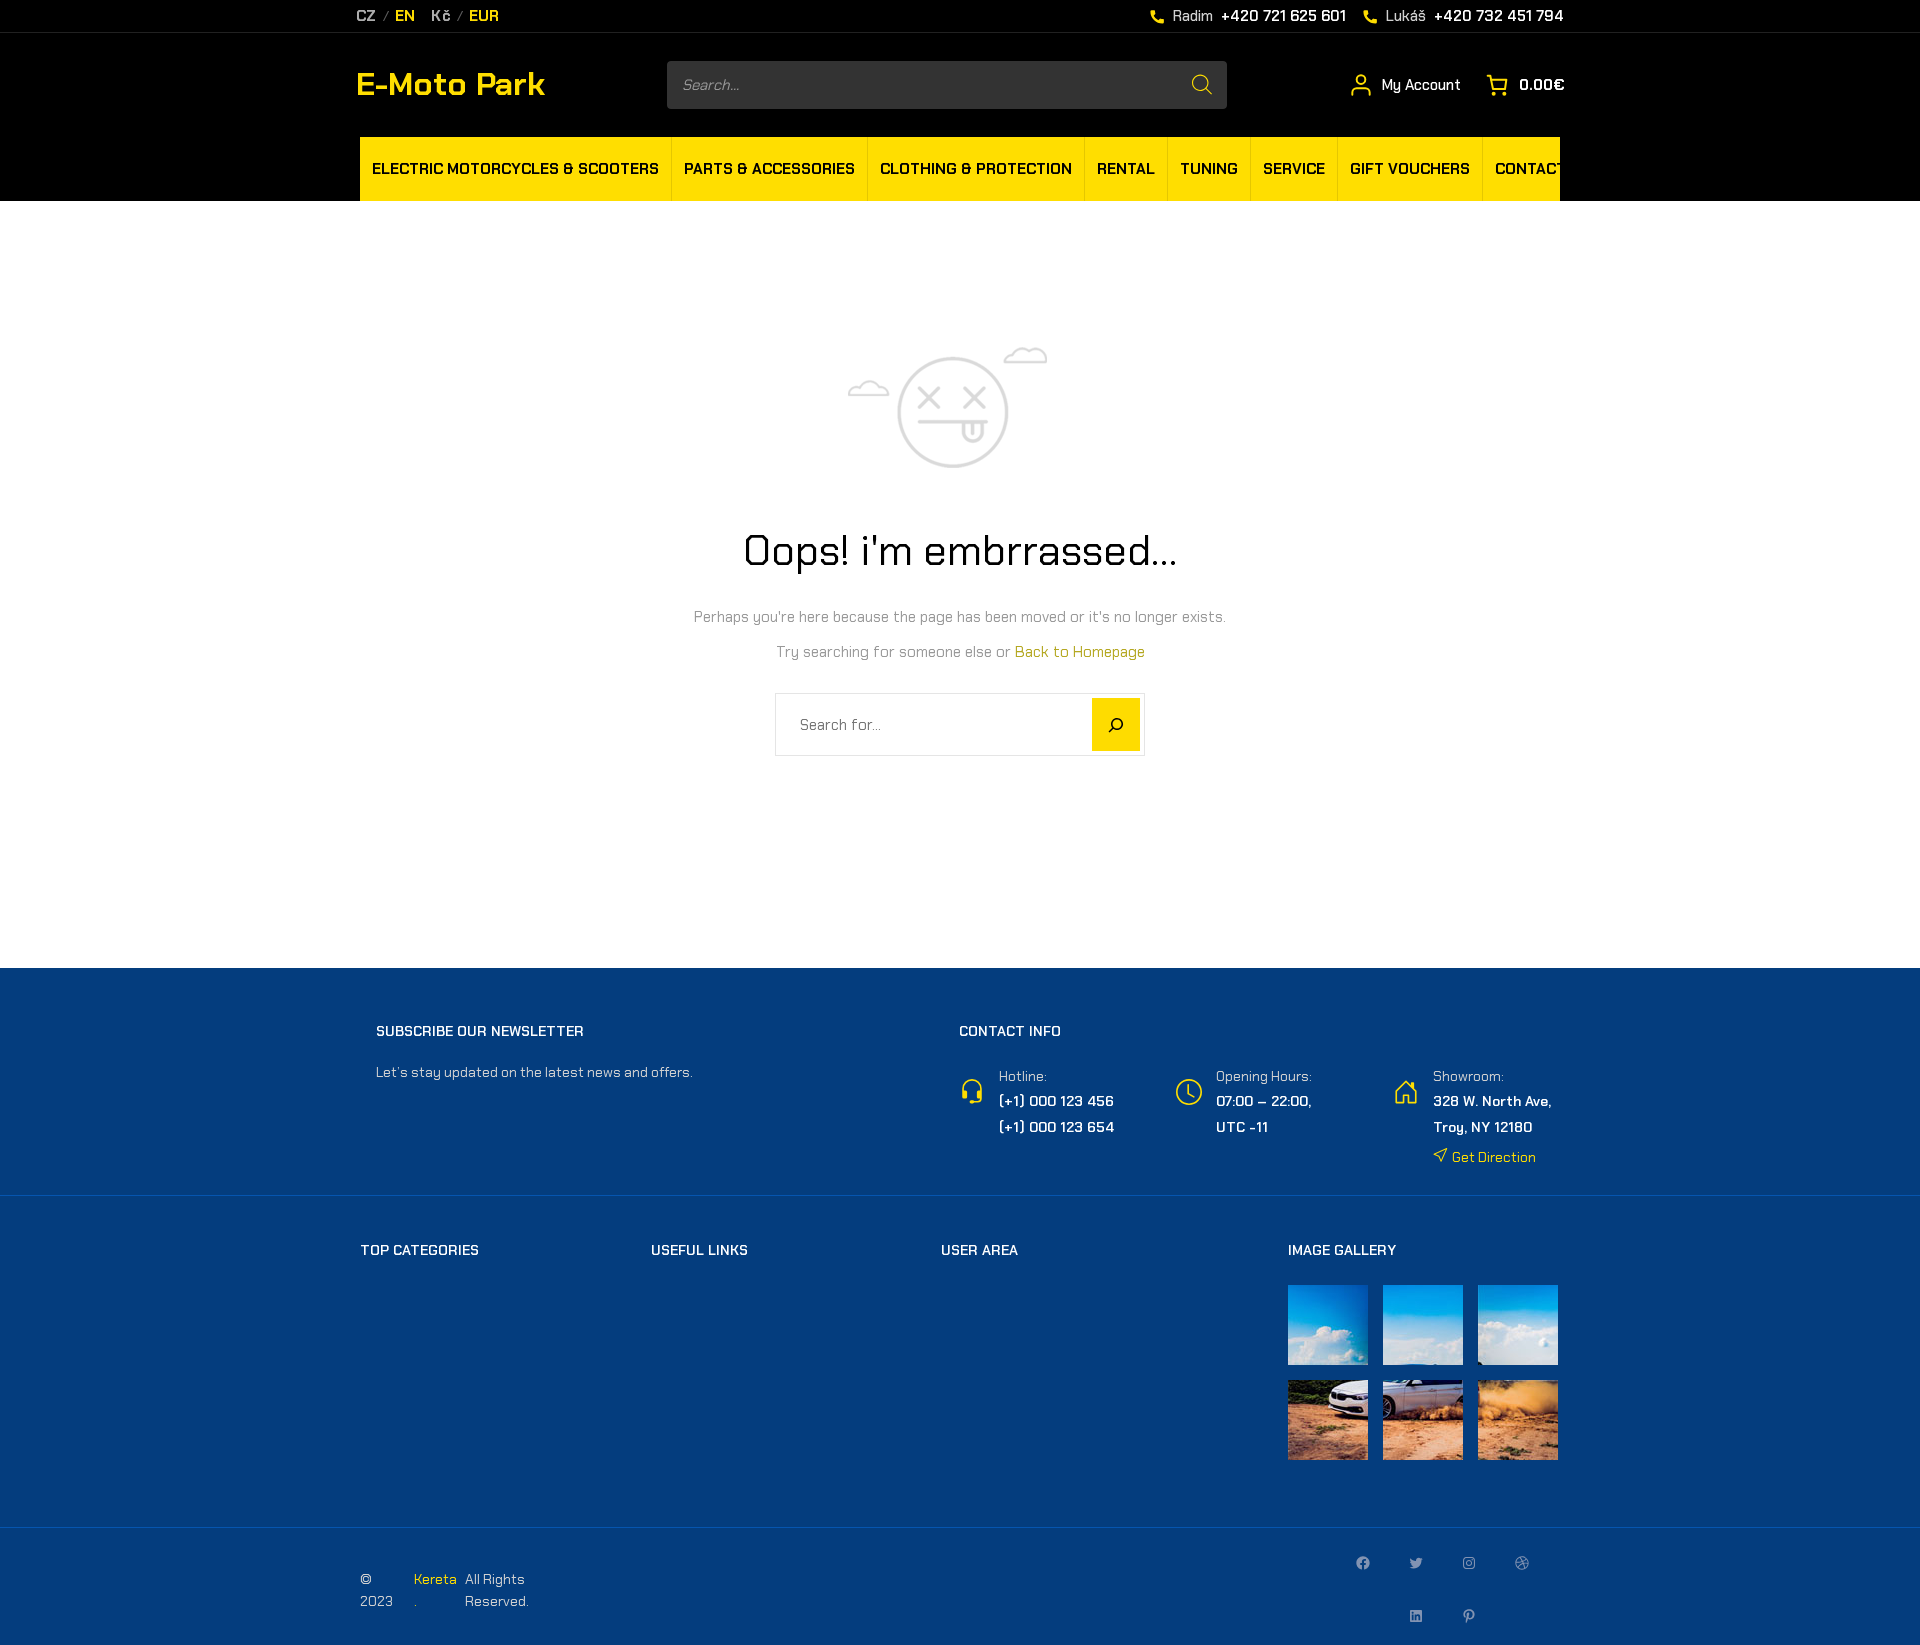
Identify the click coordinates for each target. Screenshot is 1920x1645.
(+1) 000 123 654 (1056, 1127)
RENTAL (1126, 169)
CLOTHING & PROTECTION (976, 169)
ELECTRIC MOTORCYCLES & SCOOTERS (515, 169)
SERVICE (1294, 169)
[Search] (1202, 85)
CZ (366, 16)
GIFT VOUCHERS (1410, 169)
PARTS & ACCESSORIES (769, 169)
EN (405, 16)
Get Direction (1492, 1157)
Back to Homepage (1080, 652)
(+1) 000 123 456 (1056, 1101)
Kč (441, 16)
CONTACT (1530, 169)
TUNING (1209, 169)
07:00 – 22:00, (1263, 1101)
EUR (484, 16)
